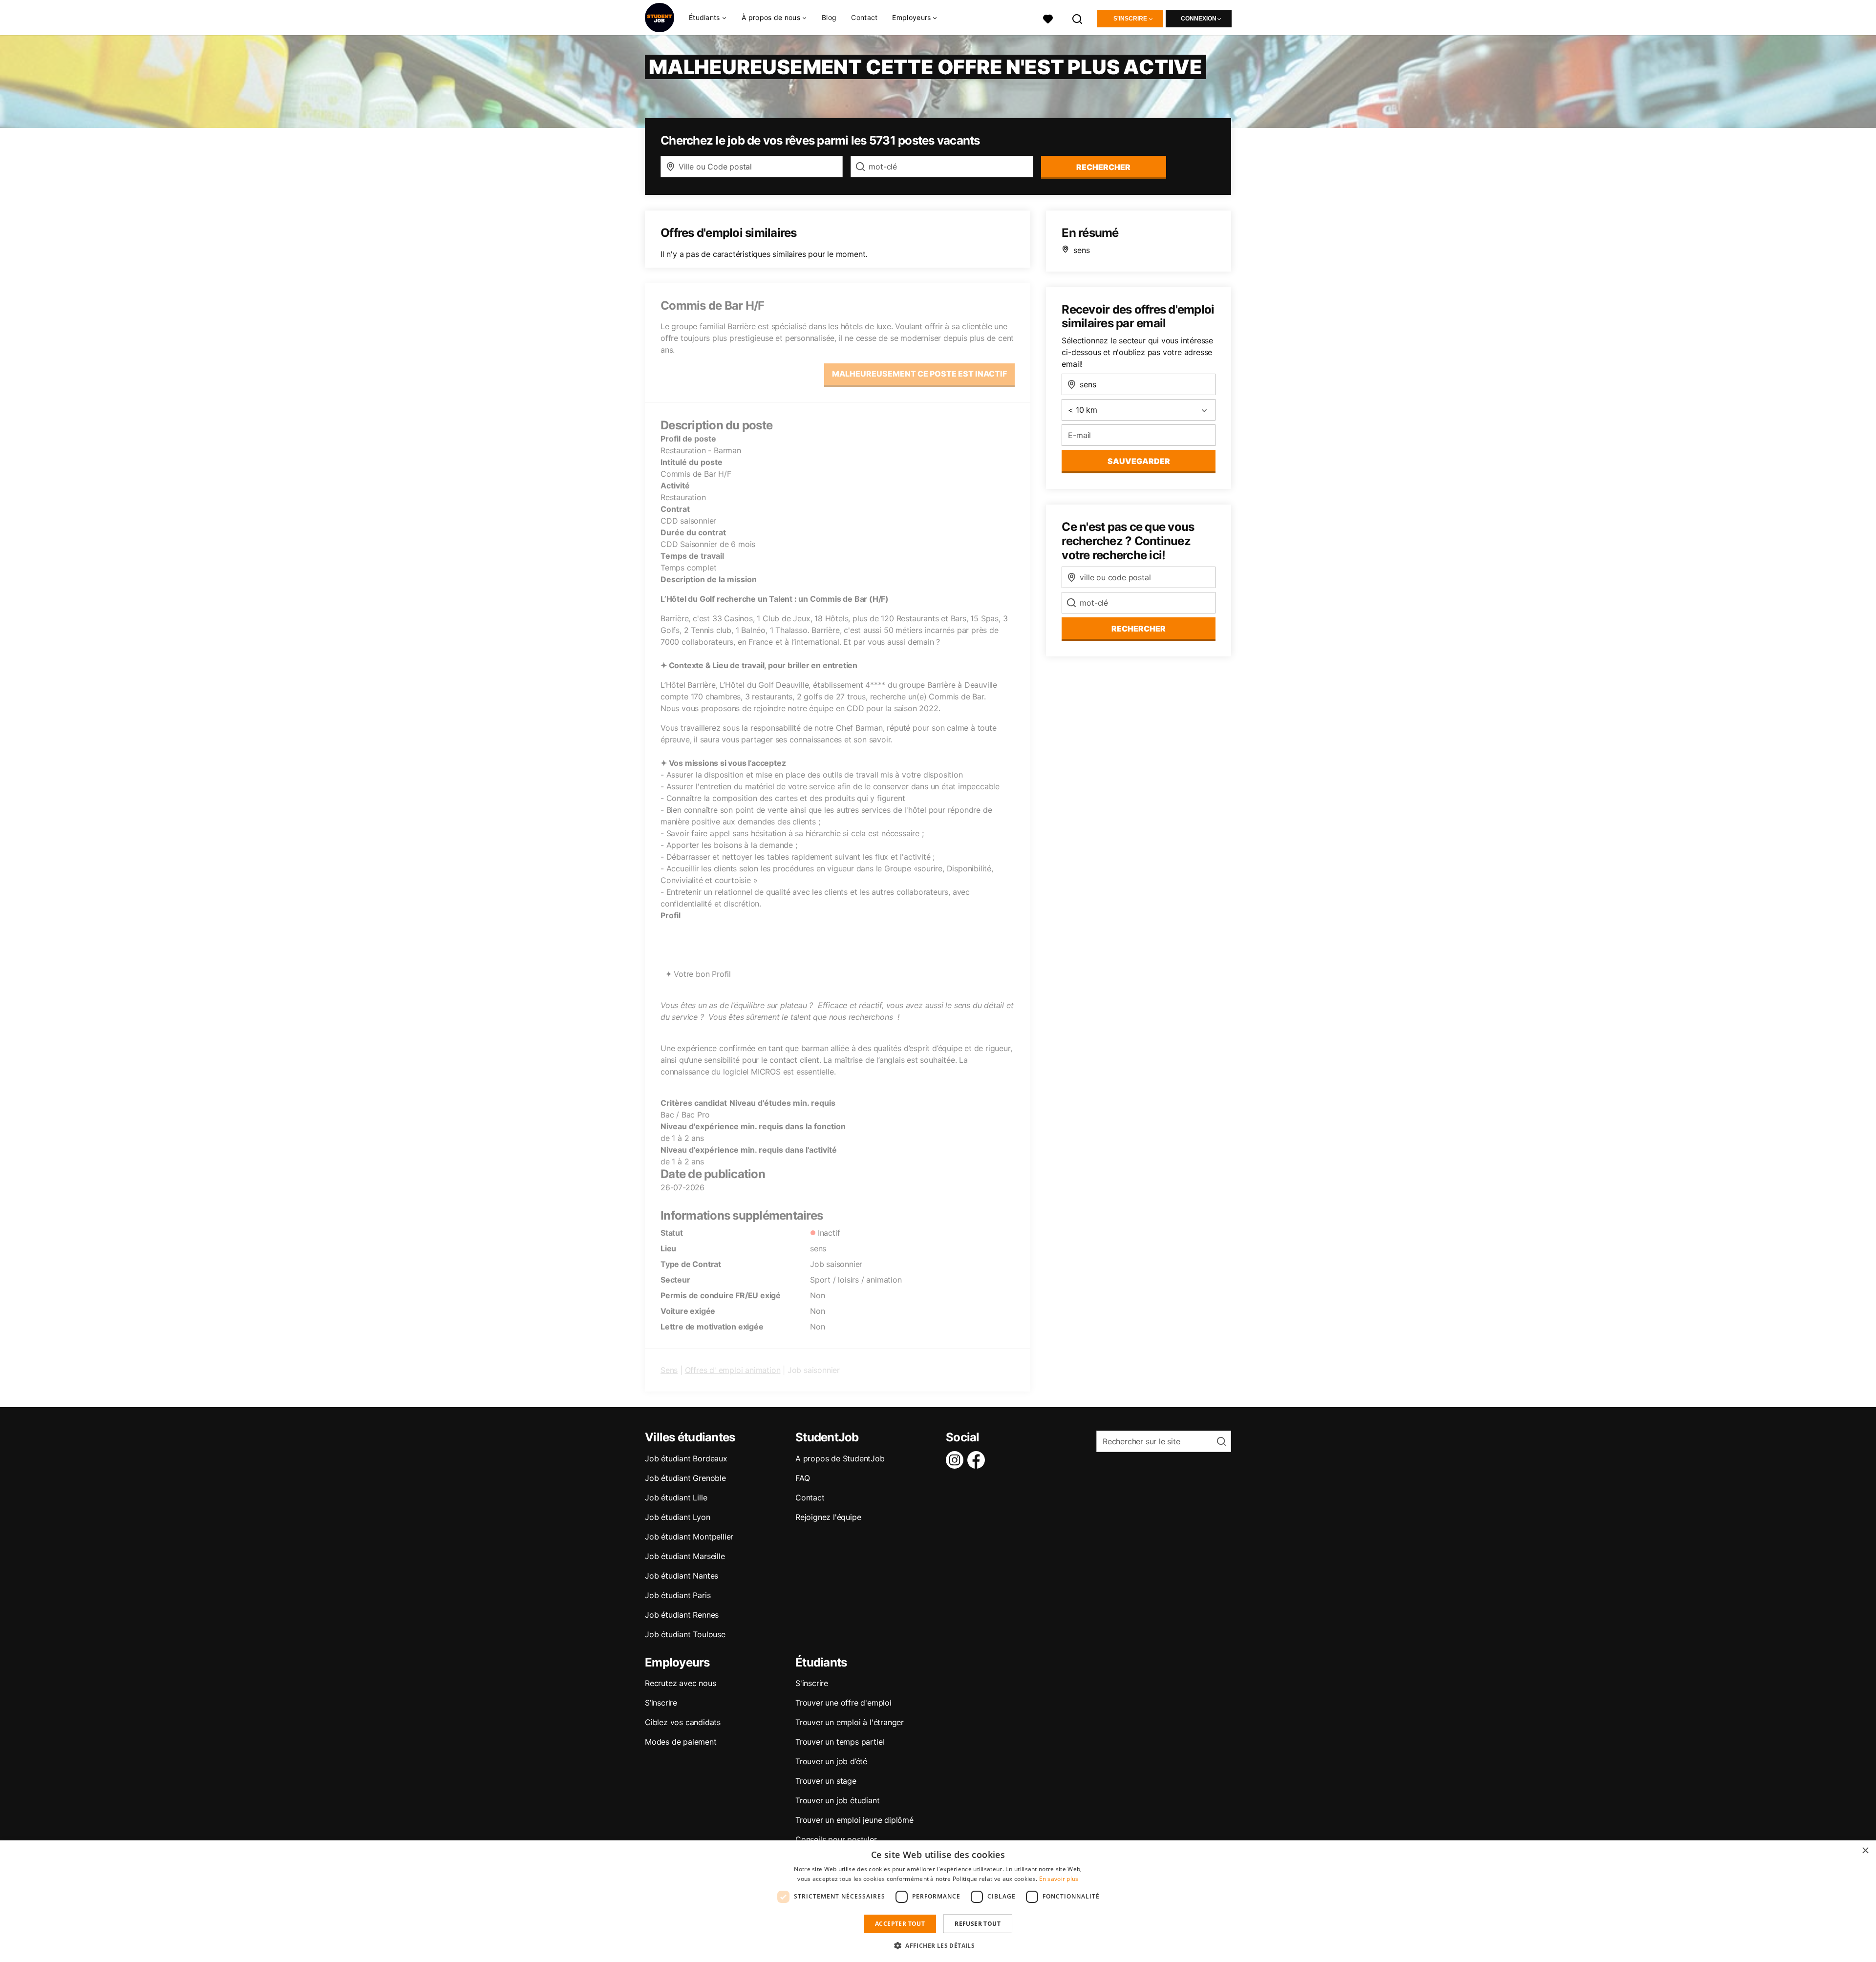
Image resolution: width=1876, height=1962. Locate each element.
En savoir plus (1059, 1879)
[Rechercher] (1078, 18)
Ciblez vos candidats (683, 1722)
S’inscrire (661, 1703)
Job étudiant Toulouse (685, 1634)
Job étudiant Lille (676, 1498)
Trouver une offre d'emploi (843, 1703)
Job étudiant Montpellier (689, 1537)
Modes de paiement (681, 1742)
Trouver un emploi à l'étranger (850, 1722)
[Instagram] (957, 1460)
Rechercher (1139, 629)
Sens (669, 1370)
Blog (829, 17)
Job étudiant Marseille (685, 1556)
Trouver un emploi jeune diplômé (854, 1820)
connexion (1199, 19)
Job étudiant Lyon (678, 1517)
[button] (938, 1945)
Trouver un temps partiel (840, 1742)
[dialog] (938, 1901)
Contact (864, 17)
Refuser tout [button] (978, 1924)
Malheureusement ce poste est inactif (919, 374)
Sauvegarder (1139, 461)
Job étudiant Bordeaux (686, 1458)
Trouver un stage (826, 1781)
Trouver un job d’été (831, 1761)
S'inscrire (1130, 19)
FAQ (802, 1478)
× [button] (1865, 1851)
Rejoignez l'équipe (828, 1517)
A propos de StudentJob (840, 1458)
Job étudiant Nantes (682, 1576)
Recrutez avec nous (680, 1683)
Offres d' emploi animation (733, 1370)
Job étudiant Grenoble (685, 1478)
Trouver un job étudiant (837, 1800)
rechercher (1103, 167)
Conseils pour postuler (836, 1839)
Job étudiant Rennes (682, 1615)
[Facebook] (978, 1460)
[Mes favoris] (1048, 18)
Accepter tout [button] (900, 1924)
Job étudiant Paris (678, 1595)
